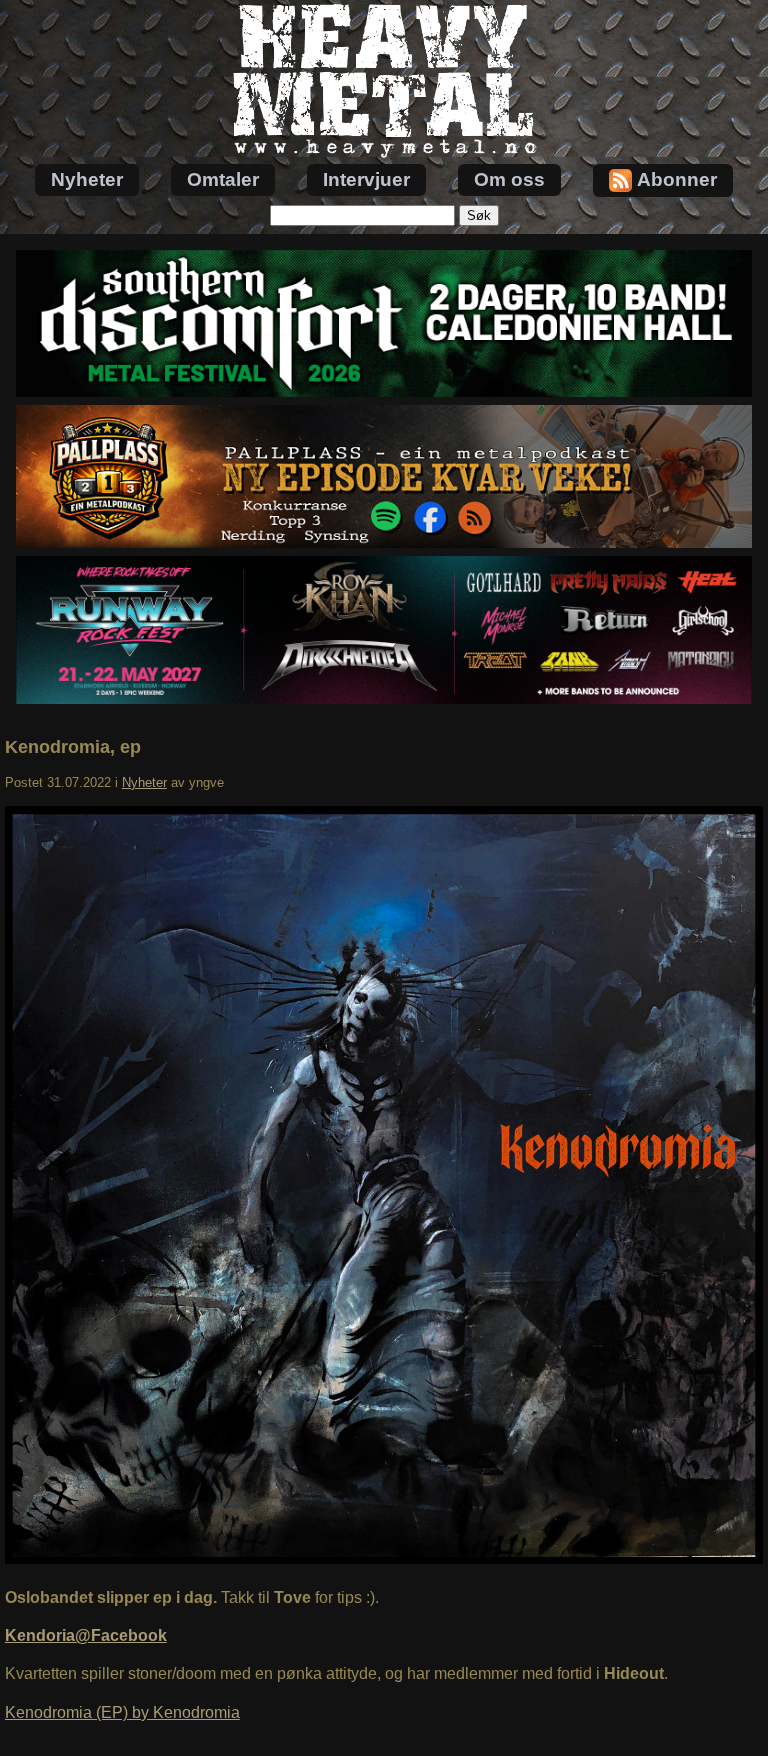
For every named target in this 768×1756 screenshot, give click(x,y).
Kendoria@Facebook (86, 1635)
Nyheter (87, 179)
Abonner (677, 179)
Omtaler (223, 179)
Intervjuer (366, 179)
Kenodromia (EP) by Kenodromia (122, 1712)
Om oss (509, 179)
